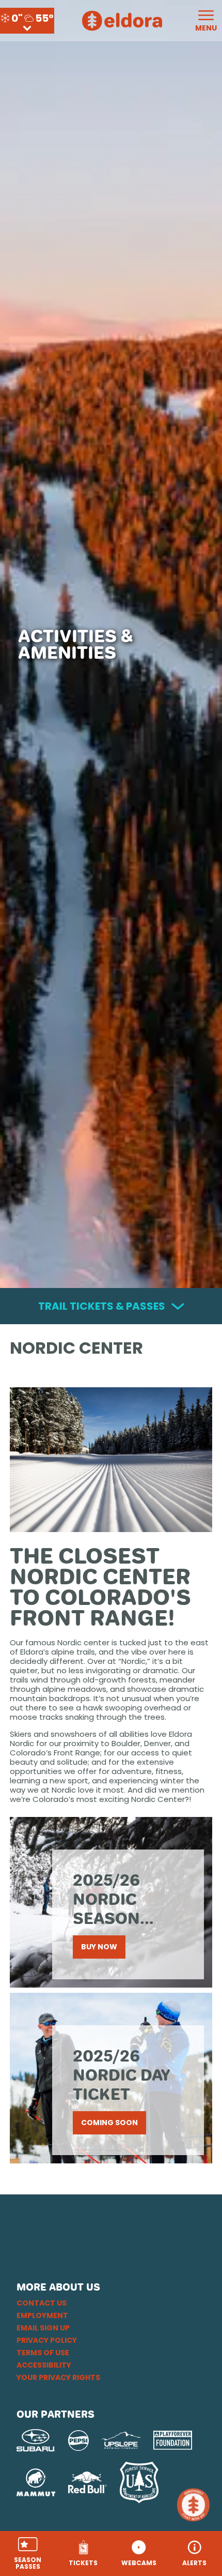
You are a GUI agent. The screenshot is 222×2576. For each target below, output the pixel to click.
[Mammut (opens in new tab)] (36, 2482)
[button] (28, 2554)
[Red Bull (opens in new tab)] (88, 2482)
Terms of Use (43, 2353)
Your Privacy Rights (58, 2377)
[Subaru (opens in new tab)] (36, 2440)
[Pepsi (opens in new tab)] (78, 2441)
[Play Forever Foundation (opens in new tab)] (173, 2440)
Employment (42, 2315)
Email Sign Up (43, 2328)
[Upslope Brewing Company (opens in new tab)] (121, 2441)
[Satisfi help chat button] (195, 2505)
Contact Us (42, 2303)
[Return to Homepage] (122, 21)
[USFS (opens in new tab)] (139, 2482)
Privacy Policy (47, 2340)
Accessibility (44, 2365)
